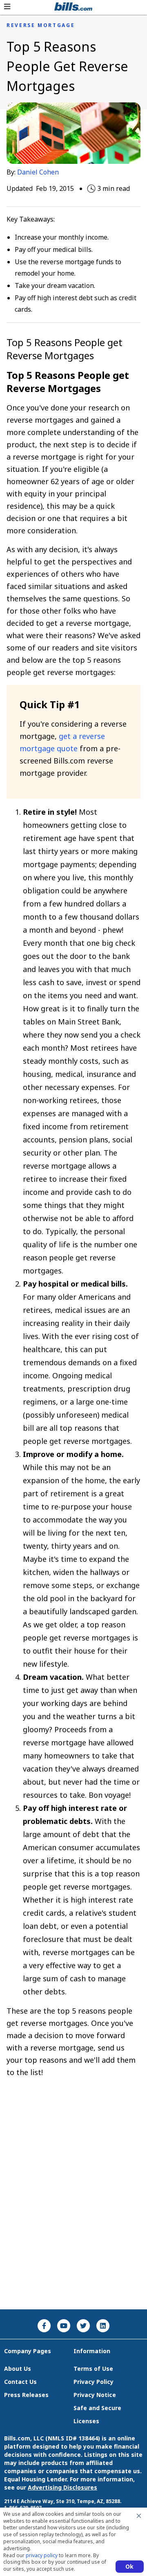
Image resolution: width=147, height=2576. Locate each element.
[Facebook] (44, 2326)
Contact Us (20, 2382)
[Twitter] (83, 2326)
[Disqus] (73, 2200)
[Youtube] (64, 2326)
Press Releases (26, 2395)
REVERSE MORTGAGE (41, 25)
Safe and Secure (97, 2408)
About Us (18, 2369)
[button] (7, 7)
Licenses (86, 2421)
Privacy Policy (94, 2382)
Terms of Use (93, 2369)
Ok (130, 2566)
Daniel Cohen (38, 172)
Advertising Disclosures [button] (62, 2487)
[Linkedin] (103, 2326)
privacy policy (42, 2555)
